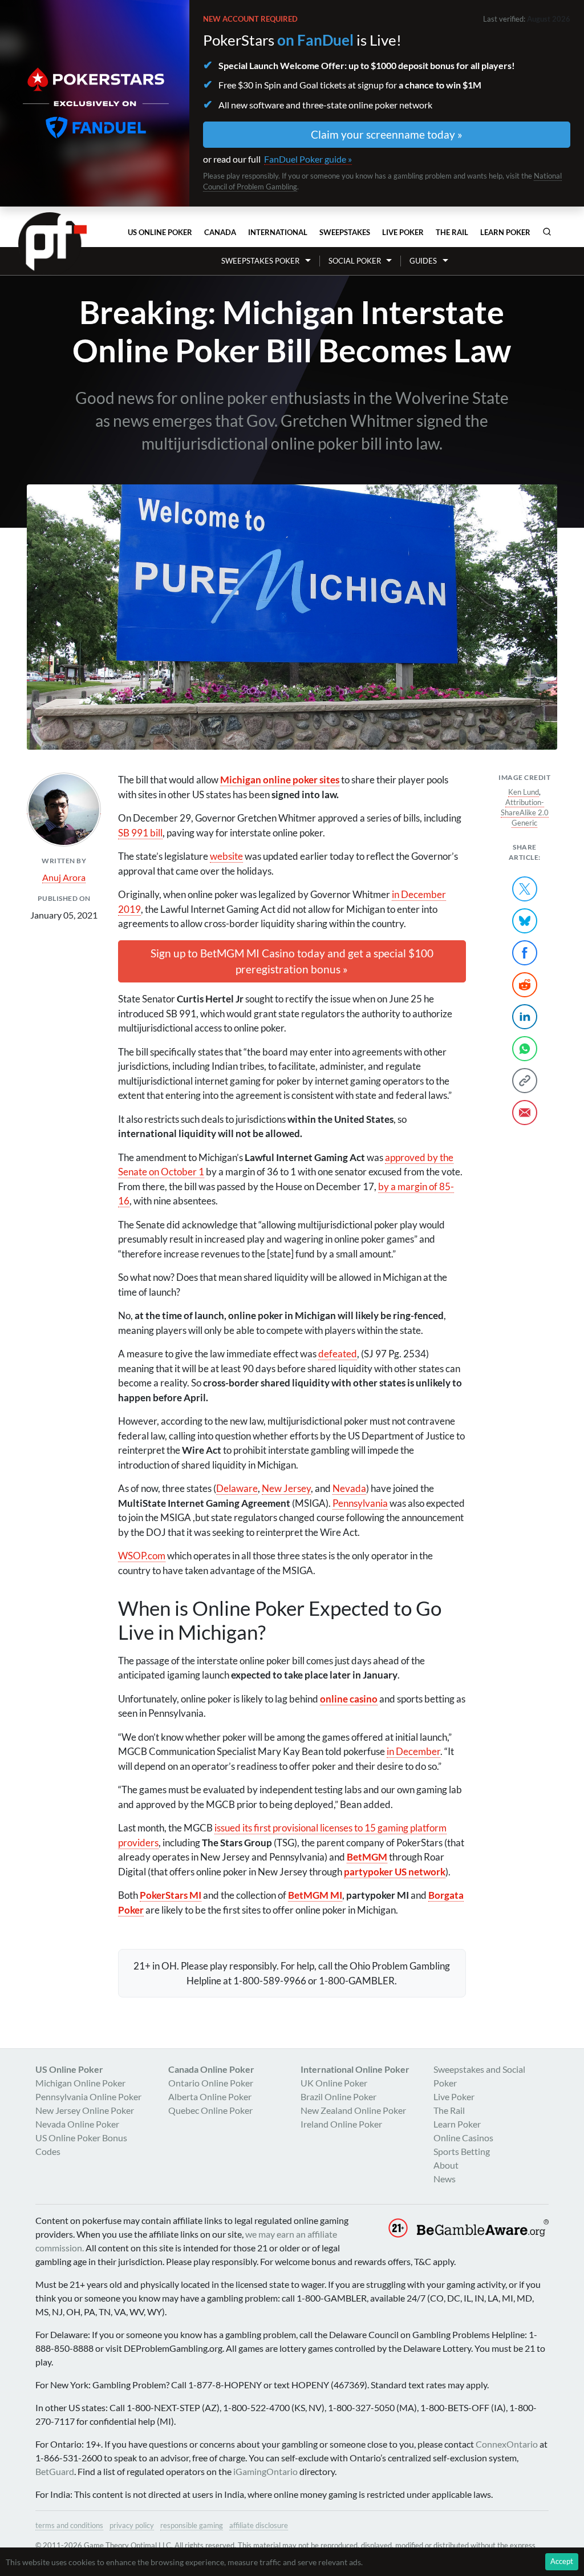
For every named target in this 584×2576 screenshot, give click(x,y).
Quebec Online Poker (210, 2110)
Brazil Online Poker (338, 2096)
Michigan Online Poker (80, 2083)
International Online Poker (355, 2069)
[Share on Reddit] (525, 985)
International (278, 232)
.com (142, 1556)
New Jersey (286, 1488)
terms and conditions (69, 2525)
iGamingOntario (265, 2471)
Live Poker (403, 232)
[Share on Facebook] (525, 953)
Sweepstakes (345, 232)
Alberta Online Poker (210, 2096)
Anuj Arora (64, 877)
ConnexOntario (507, 2444)
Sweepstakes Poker (260, 261)
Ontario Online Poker (211, 2083)
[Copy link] (525, 1081)
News (445, 2179)
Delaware (237, 1488)
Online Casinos (463, 2138)
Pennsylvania (360, 1503)
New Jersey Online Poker (85, 2110)
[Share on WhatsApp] (525, 1049)
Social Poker (355, 261)
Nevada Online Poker (77, 2124)
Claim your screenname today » (387, 134)
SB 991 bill (140, 833)
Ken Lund (524, 792)
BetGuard (55, 2471)
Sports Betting (462, 2151)
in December (413, 1751)
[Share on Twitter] (525, 889)
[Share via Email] (525, 1113)
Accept (562, 2561)
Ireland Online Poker (341, 2124)
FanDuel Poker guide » (308, 159)
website (226, 856)
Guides (423, 261)
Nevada (349, 1488)
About (446, 2165)
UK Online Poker (334, 2083)
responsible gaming (192, 2525)
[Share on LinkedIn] (525, 1017)
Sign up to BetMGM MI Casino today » (292, 961)
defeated (338, 1354)
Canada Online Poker (211, 2069)
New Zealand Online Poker (353, 2110)
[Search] (547, 232)
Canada (220, 232)
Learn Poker (505, 232)
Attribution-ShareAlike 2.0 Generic (525, 812)
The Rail (452, 232)
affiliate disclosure (259, 2525)
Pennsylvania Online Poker (88, 2096)
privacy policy (132, 2525)
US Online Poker (160, 232)
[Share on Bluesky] (525, 921)
